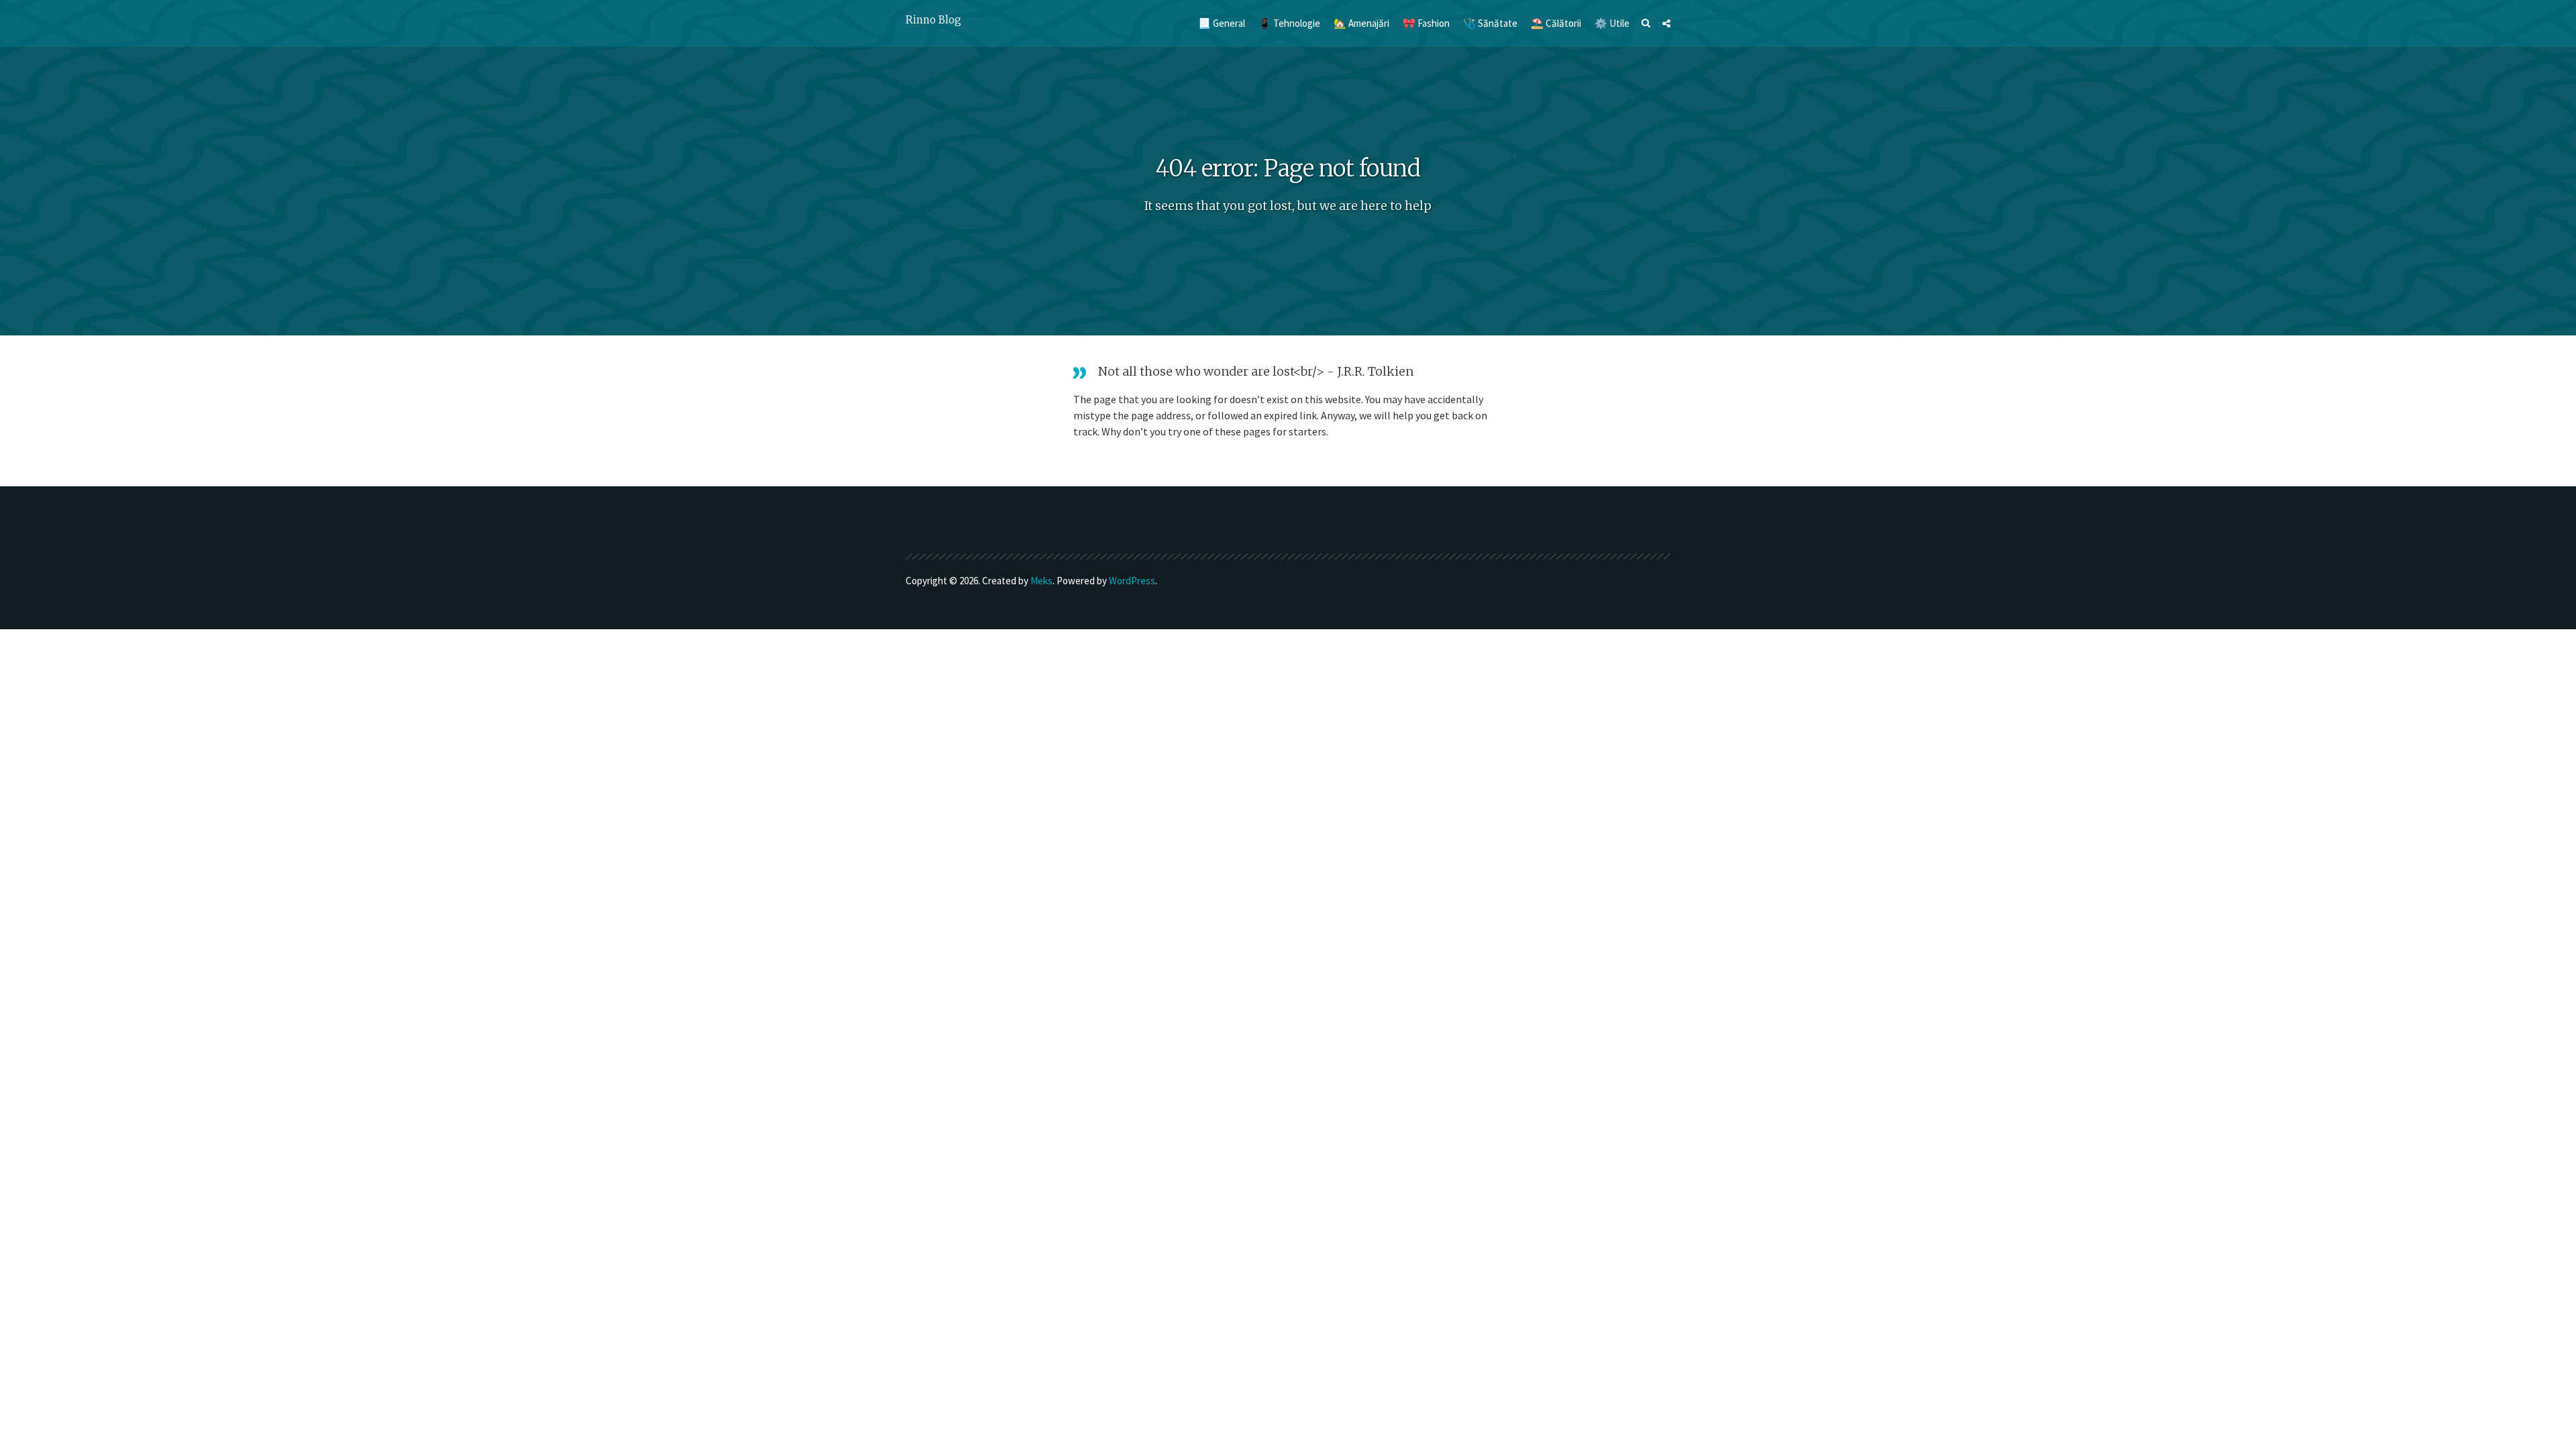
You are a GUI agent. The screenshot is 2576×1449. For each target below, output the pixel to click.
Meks (1041, 581)
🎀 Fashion (1426, 23)
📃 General (1222, 23)
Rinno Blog (933, 20)
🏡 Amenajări (1361, 23)
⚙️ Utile (1612, 23)
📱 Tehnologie (1289, 23)
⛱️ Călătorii (1556, 23)
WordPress (1132, 581)
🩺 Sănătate (1490, 23)
